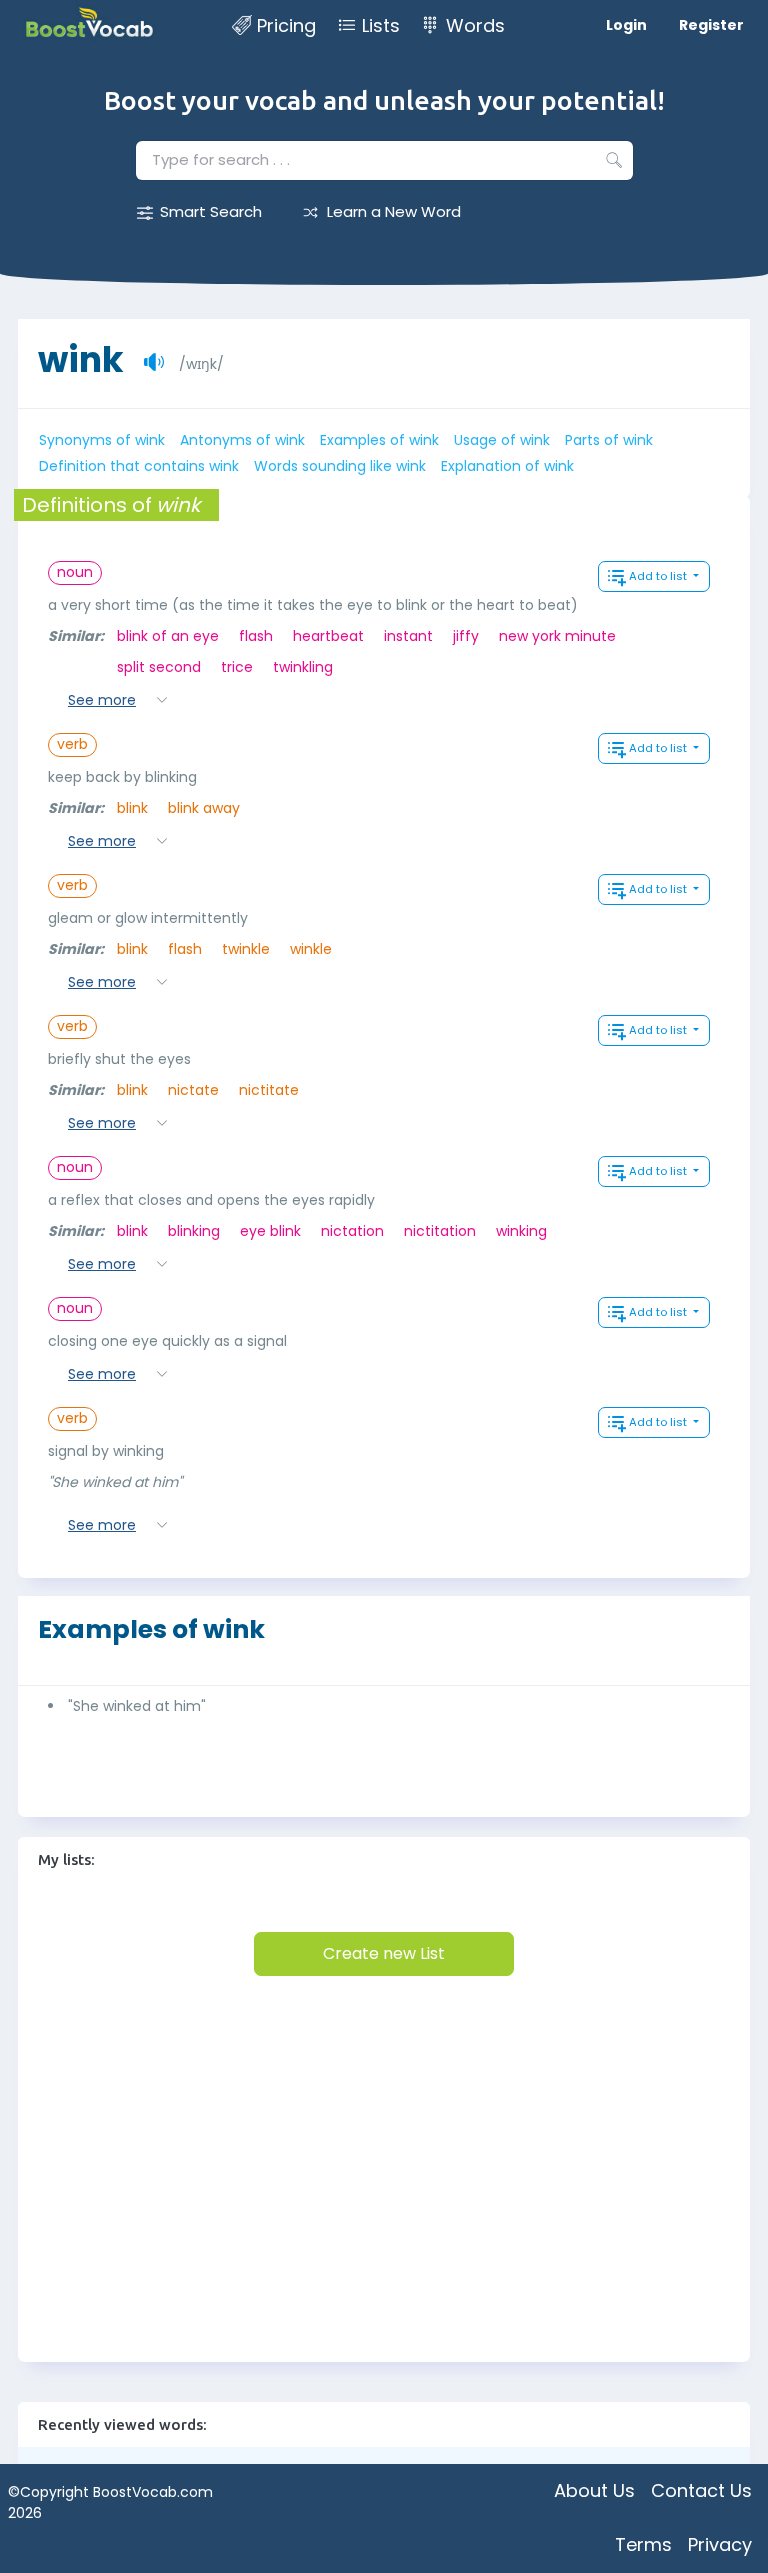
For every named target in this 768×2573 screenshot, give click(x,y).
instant (408, 636)
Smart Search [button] (211, 211)
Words (475, 25)
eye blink (270, 1231)
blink (132, 808)
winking (521, 1231)
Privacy (720, 2544)
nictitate (269, 1090)
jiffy (466, 636)
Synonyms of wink (102, 440)
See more (102, 700)
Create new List (384, 1953)
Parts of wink (609, 440)
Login (626, 25)
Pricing (286, 25)
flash (256, 636)
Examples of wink (379, 440)
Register (711, 25)
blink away (204, 808)
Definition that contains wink (139, 466)
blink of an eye (168, 636)
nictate (193, 1090)
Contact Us (701, 2490)
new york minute (557, 636)
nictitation (440, 1231)
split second (159, 667)
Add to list (659, 576)
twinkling (303, 667)
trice (237, 667)
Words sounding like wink (340, 466)
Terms (643, 2544)
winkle (311, 949)
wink (81, 349)
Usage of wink (502, 440)
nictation (352, 1231)
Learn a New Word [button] (394, 211)
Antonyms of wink (242, 440)
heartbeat (328, 636)
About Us (594, 2490)
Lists (381, 25)
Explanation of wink (507, 466)
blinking (194, 1231)
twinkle (246, 949)
